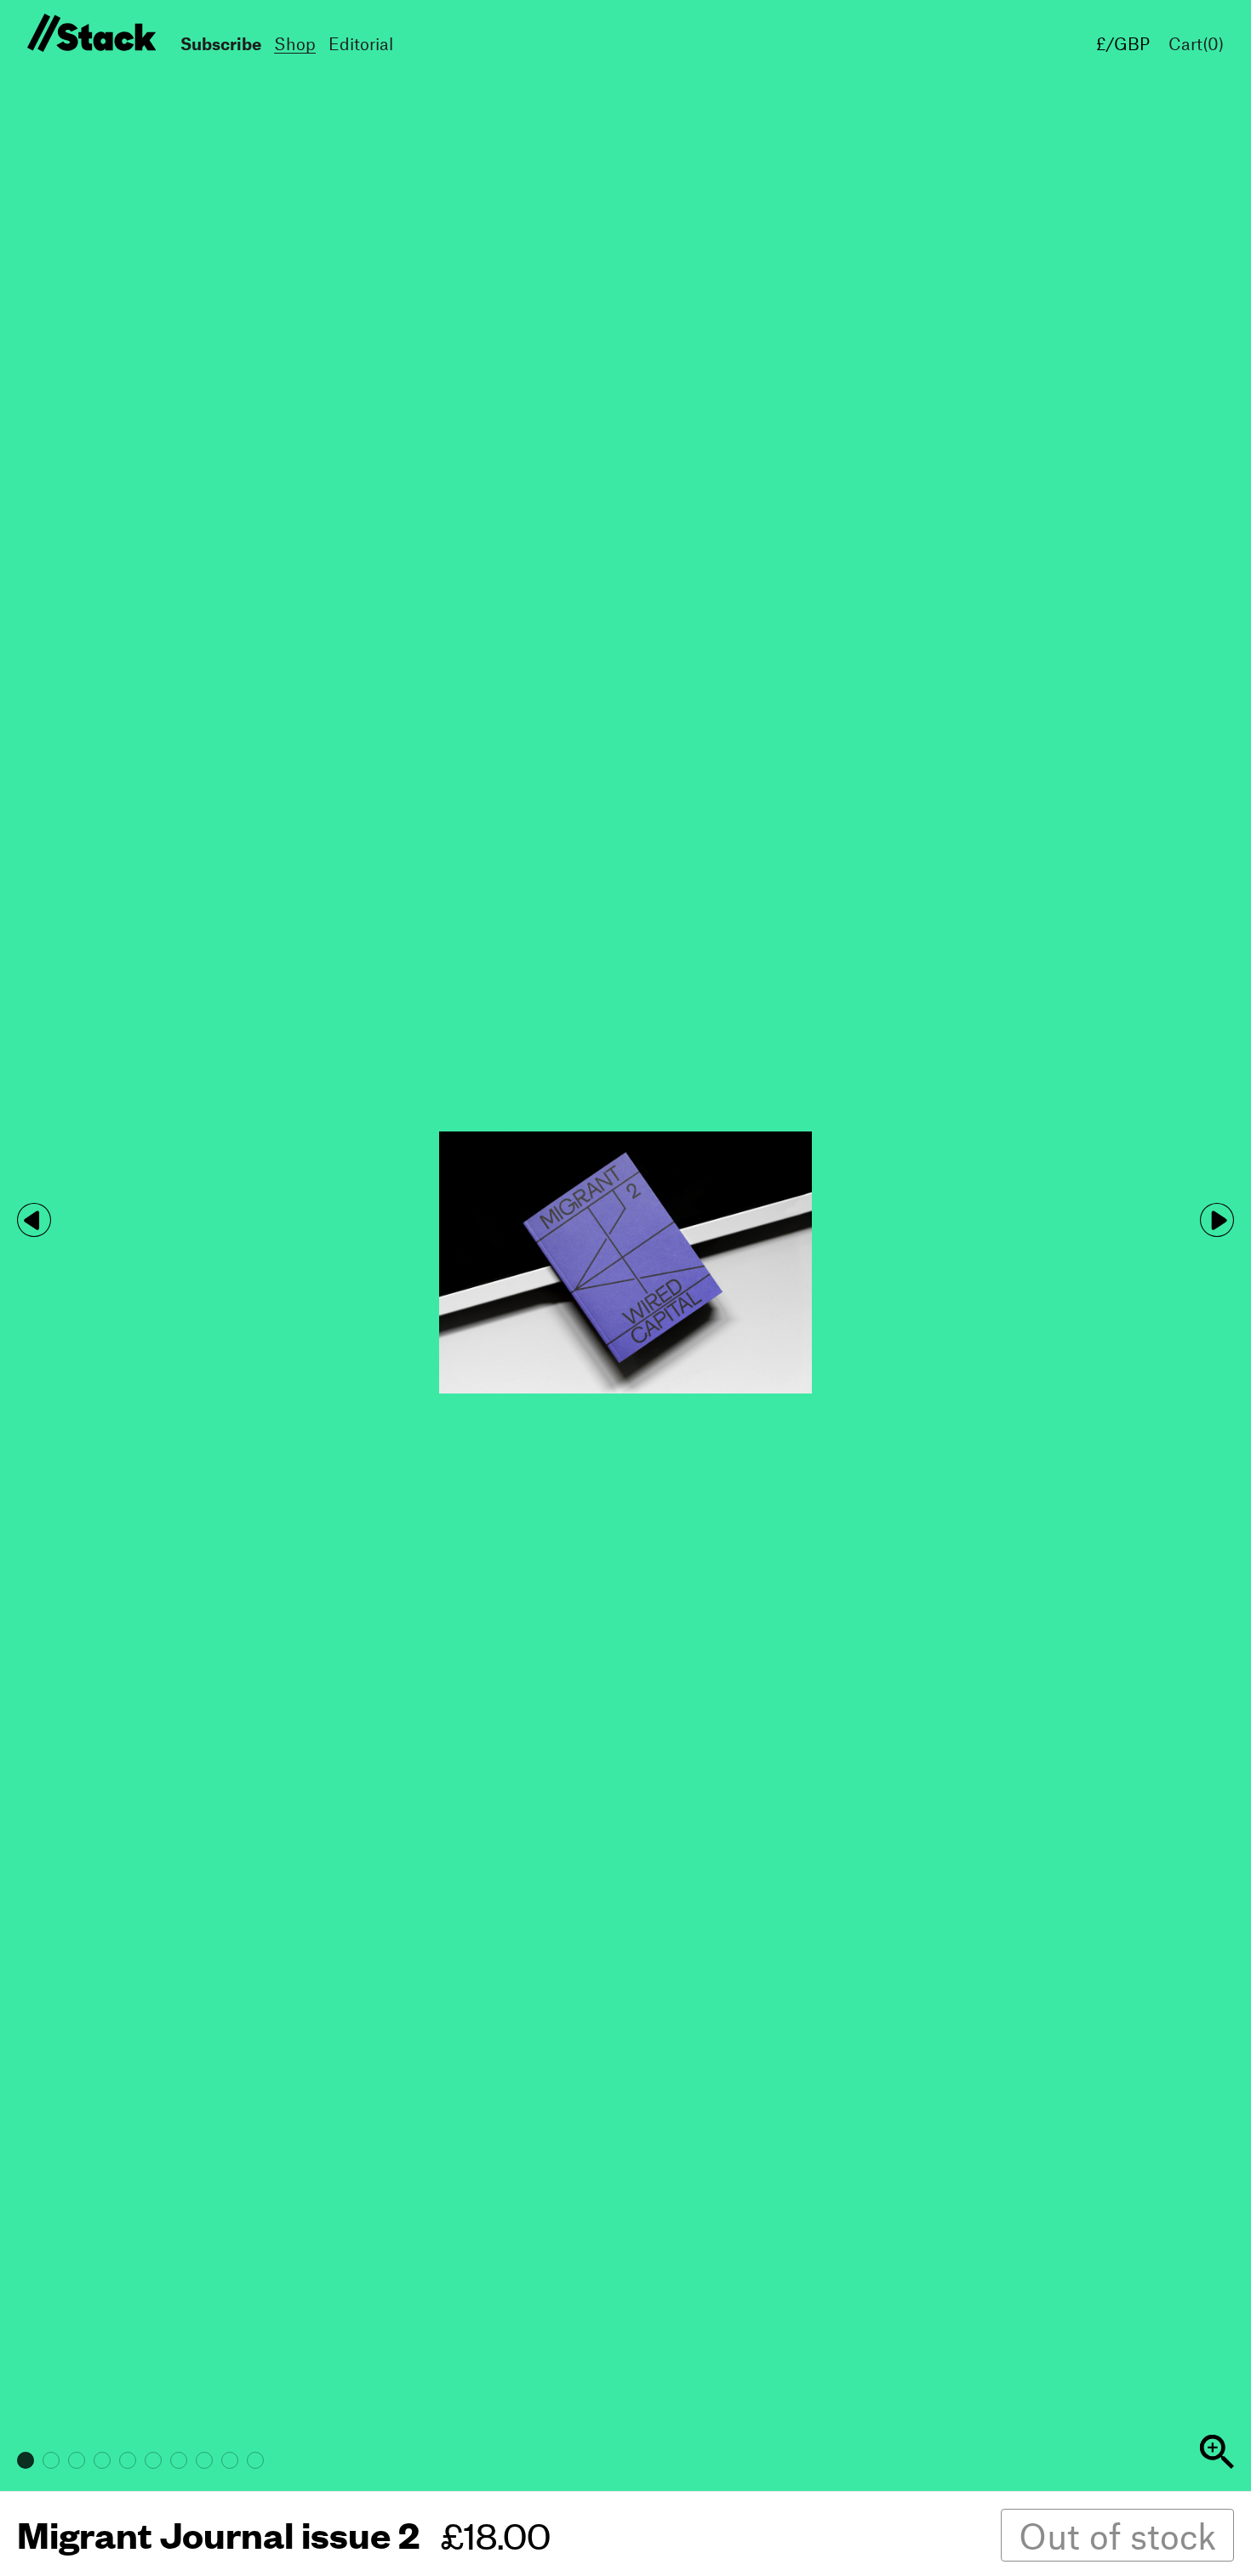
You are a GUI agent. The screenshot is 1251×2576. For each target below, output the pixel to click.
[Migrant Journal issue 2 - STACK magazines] (89, 34)
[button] (1217, 1220)
